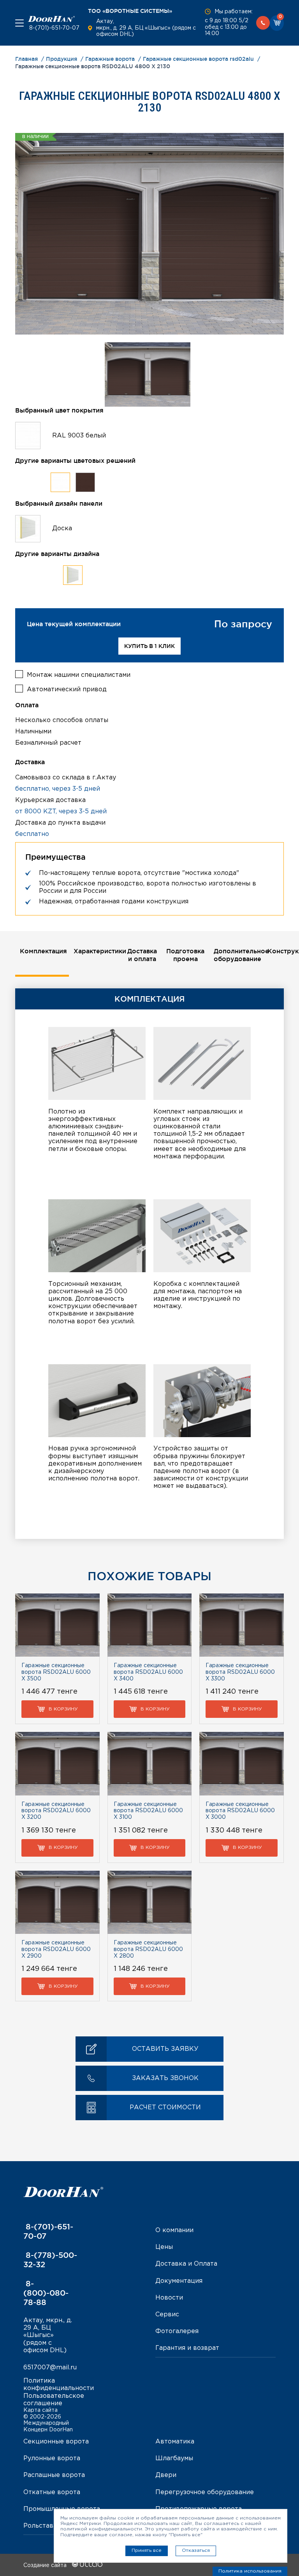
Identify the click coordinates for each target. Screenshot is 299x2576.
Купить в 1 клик (149, 646)
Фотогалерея (177, 2331)
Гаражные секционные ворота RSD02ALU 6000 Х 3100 (148, 1811)
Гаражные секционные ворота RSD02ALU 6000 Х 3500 (56, 1672)
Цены (164, 2247)
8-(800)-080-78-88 (46, 2293)
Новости (169, 2298)
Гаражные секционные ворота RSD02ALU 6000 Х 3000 (240, 1811)
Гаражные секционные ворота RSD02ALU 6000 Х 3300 (240, 1672)
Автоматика (175, 2442)
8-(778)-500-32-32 (50, 2260)
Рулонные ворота (52, 2458)
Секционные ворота (56, 2442)
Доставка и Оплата (186, 2264)
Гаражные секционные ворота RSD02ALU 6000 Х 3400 (148, 1672)
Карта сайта (40, 2410)
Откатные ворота (52, 2492)
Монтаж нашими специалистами (79, 675)
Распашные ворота (54, 2475)
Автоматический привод (67, 690)
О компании (174, 2230)
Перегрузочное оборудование (205, 2492)
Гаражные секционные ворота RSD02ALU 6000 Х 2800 (148, 1949)
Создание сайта (46, 2565)
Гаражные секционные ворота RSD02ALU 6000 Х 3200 (56, 1811)
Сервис (167, 2315)
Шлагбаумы (174, 2458)
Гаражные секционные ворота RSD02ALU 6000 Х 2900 (56, 1949)
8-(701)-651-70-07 (54, 28)
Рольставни (42, 2526)
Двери (166, 2475)
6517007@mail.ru (50, 2368)
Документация (179, 2281)
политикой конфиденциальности (101, 2529)
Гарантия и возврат (187, 2348)
